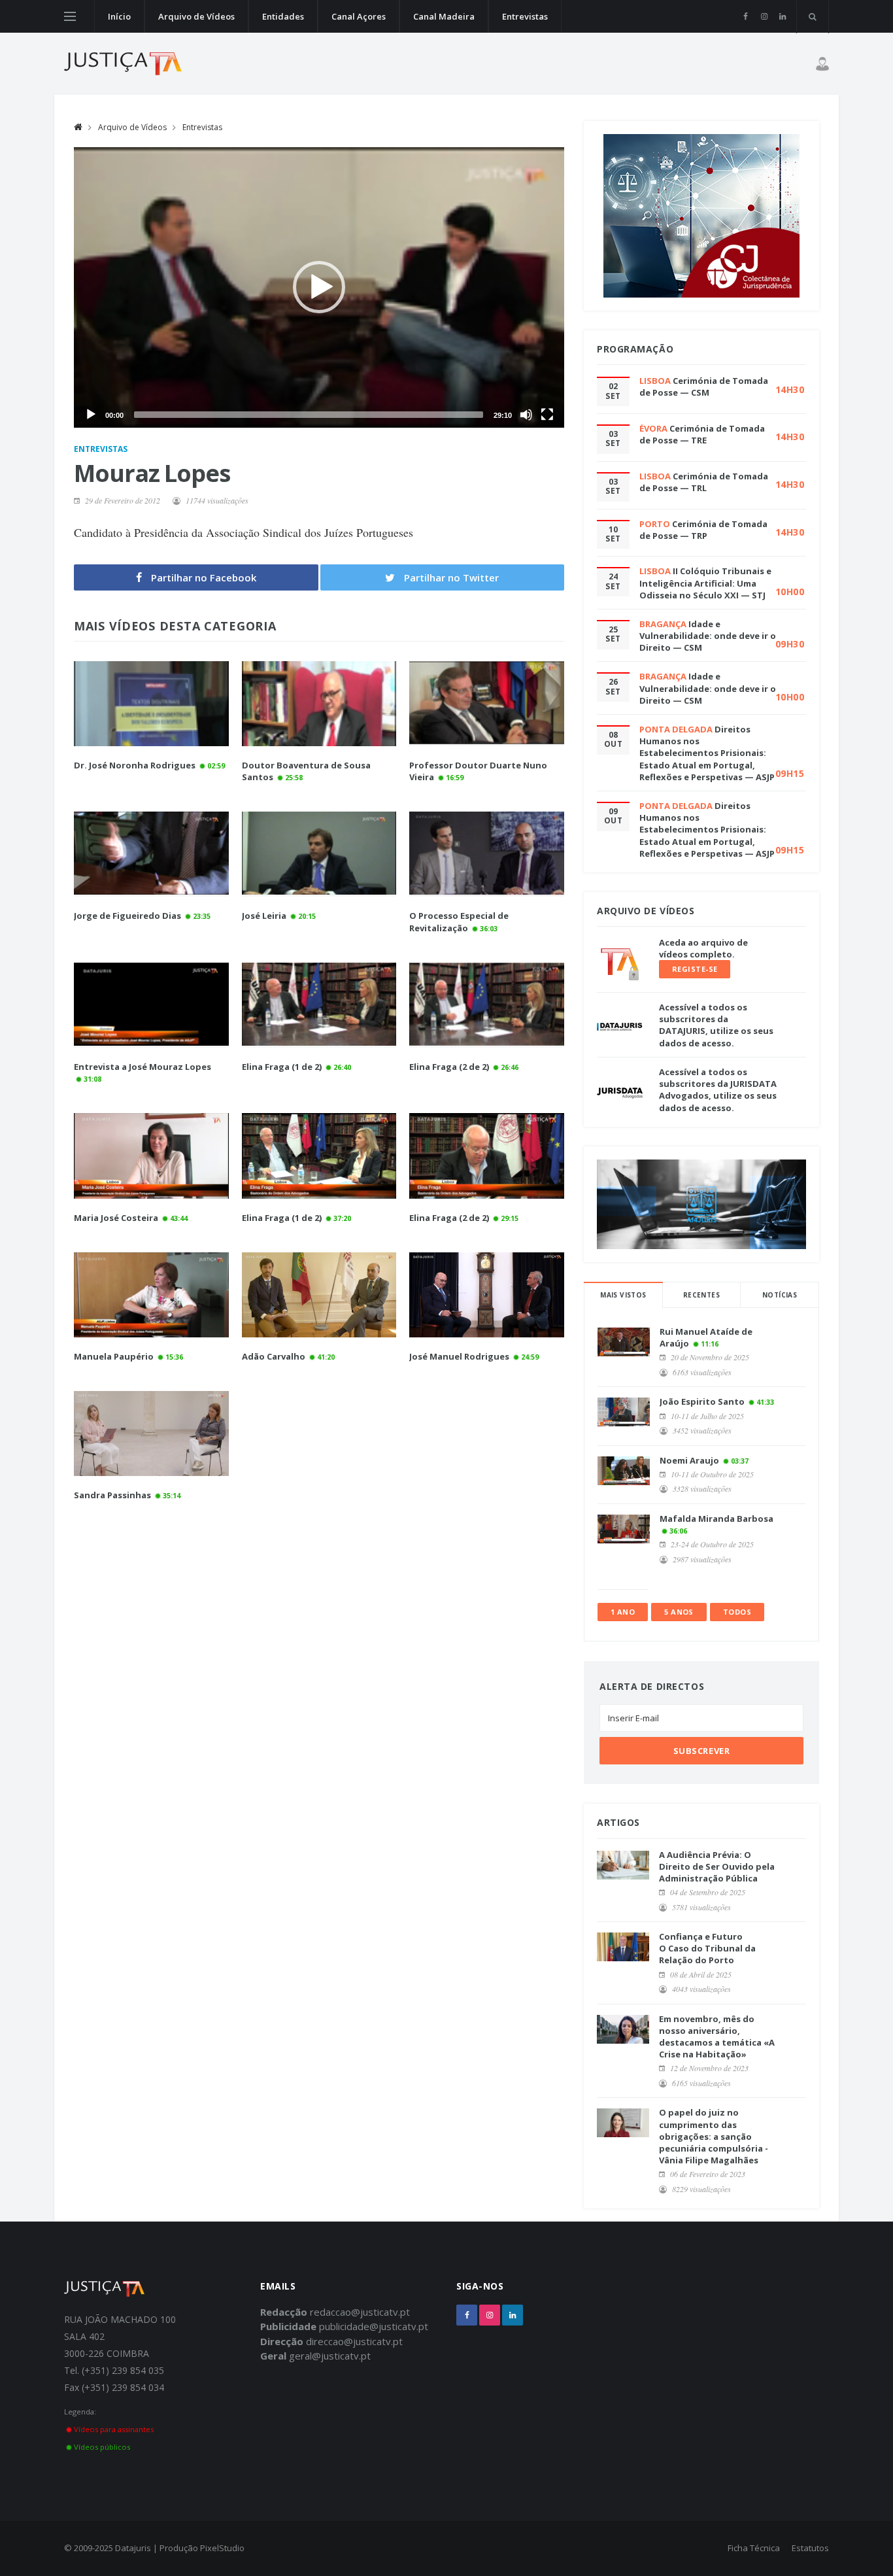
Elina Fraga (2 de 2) (449, 1067)
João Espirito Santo (702, 1401)
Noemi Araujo (689, 1460)
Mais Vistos (623, 1295)
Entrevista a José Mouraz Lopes (143, 1067)
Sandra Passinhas (112, 1495)
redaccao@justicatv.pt (360, 2312)
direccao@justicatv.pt (354, 2341)
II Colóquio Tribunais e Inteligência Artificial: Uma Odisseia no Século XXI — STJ (705, 583)
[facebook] (746, 16)
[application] (319, 287)
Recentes (701, 1295)
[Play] (91, 415)
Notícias (780, 1295)
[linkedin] (782, 16)
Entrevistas (525, 16)
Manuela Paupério (114, 1356)
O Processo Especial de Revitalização (459, 921)
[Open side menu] (70, 16)
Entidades (283, 16)
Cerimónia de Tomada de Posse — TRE (702, 434)
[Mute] (526, 415)
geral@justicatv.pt (330, 2356)
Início (119, 16)
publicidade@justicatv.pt (374, 2326)
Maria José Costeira (116, 1218)
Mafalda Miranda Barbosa (716, 1519)
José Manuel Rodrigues (459, 1356)
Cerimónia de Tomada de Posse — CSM (704, 386)
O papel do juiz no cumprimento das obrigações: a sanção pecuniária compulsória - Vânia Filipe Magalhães (714, 2136)
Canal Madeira (444, 16)
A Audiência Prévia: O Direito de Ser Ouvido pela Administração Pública (717, 1866)
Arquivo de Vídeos (196, 16)
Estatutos (810, 2548)
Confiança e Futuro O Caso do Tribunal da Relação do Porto (707, 1948)
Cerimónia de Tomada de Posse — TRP (703, 530)
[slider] (309, 415)
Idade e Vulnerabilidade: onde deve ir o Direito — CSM (708, 636)
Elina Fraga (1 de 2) (282, 1067)
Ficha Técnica (754, 2548)
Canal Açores (359, 16)
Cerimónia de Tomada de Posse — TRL (704, 482)
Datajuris (133, 2548)
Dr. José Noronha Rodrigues (135, 765)
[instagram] (764, 16)
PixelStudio (222, 2548)
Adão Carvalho (274, 1356)
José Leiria (264, 916)
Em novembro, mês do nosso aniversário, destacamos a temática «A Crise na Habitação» (717, 2037)
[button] (319, 287)
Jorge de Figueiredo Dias (127, 916)
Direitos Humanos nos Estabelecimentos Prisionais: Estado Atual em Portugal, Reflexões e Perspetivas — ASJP (707, 753)
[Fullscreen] (547, 415)
